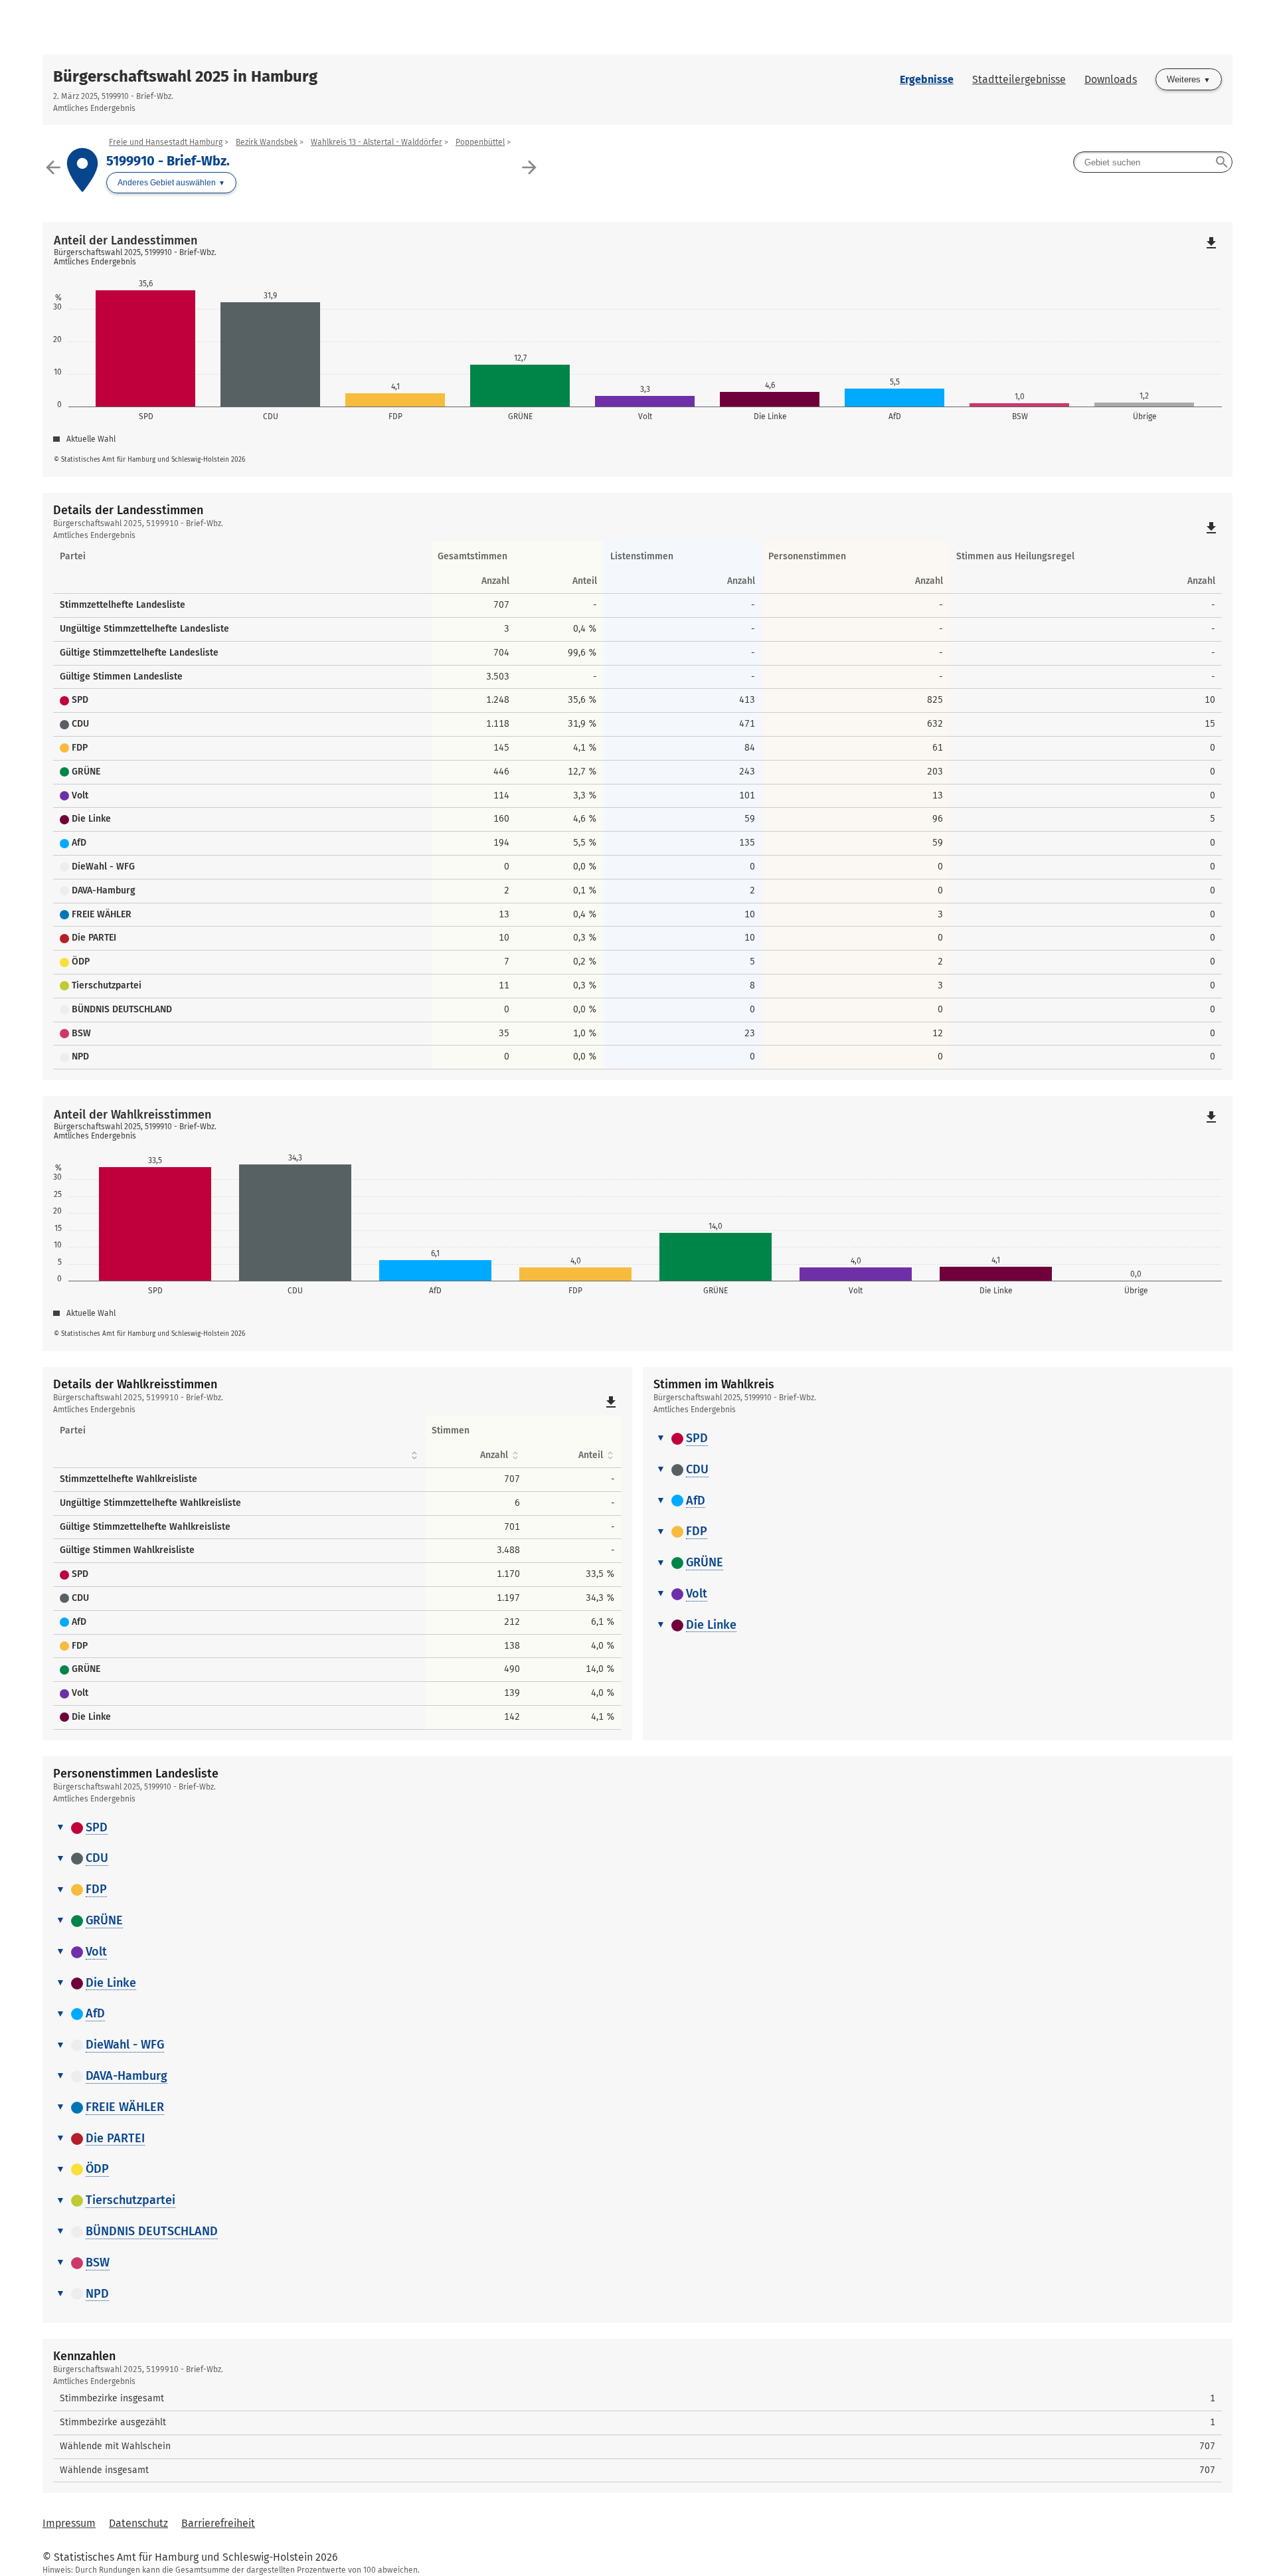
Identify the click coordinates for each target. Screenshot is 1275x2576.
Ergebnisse (927, 79)
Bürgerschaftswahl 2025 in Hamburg (185, 76)
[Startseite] (637, 27)
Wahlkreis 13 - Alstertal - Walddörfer (377, 142)
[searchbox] (1153, 162)
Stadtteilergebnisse (1019, 79)
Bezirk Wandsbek (267, 142)
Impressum (69, 2523)
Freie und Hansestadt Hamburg (166, 142)
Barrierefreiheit (218, 2523)
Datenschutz (138, 2523)
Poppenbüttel (480, 142)
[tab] (938, 1439)
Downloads (1111, 79)
